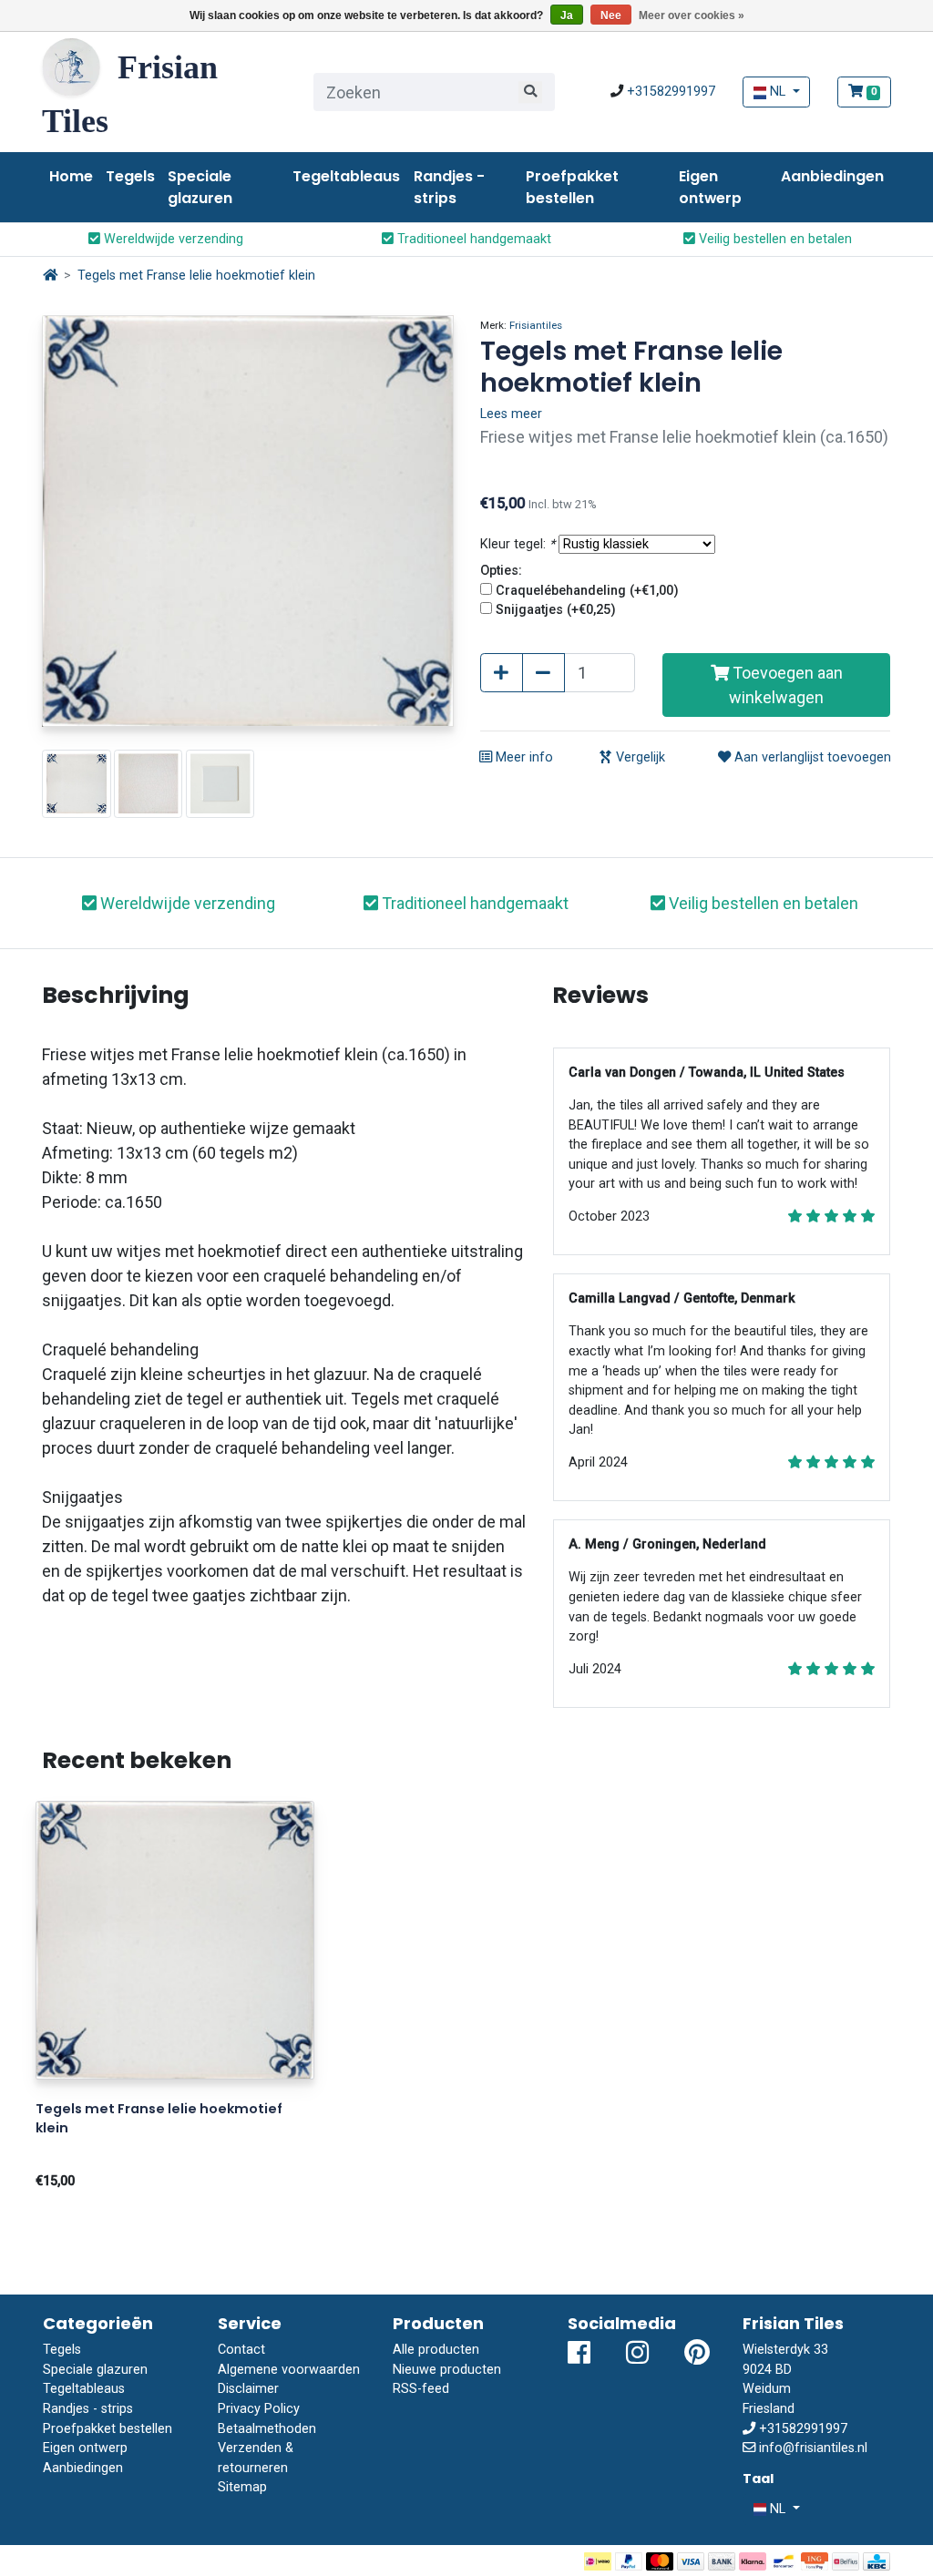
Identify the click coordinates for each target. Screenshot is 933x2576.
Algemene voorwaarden (289, 2370)
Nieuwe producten (447, 2370)
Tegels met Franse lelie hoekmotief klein (196, 276)
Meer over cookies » (692, 15)
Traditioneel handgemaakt (472, 239)
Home (71, 176)
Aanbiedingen (832, 176)
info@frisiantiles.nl (813, 2448)
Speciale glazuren (200, 187)
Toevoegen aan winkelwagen (786, 685)
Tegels (130, 176)
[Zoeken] (530, 92)
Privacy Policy (259, 2409)
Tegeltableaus (346, 176)
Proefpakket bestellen (572, 187)
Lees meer (511, 414)
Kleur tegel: (518, 544)
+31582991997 (671, 92)
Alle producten (436, 2350)
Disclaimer (248, 2389)
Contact (241, 2350)
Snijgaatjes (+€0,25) (556, 610)
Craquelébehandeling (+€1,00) (587, 591)
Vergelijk (639, 757)
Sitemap (242, 2487)
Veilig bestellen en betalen (774, 239)
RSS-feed (421, 2389)
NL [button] (778, 92)
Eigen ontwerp (710, 187)
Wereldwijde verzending (172, 239)
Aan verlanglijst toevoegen (811, 757)
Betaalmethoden (267, 2429)
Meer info (523, 757)
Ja (567, 15)
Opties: (501, 571)
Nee (611, 15)
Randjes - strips (449, 187)
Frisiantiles (536, 325)
